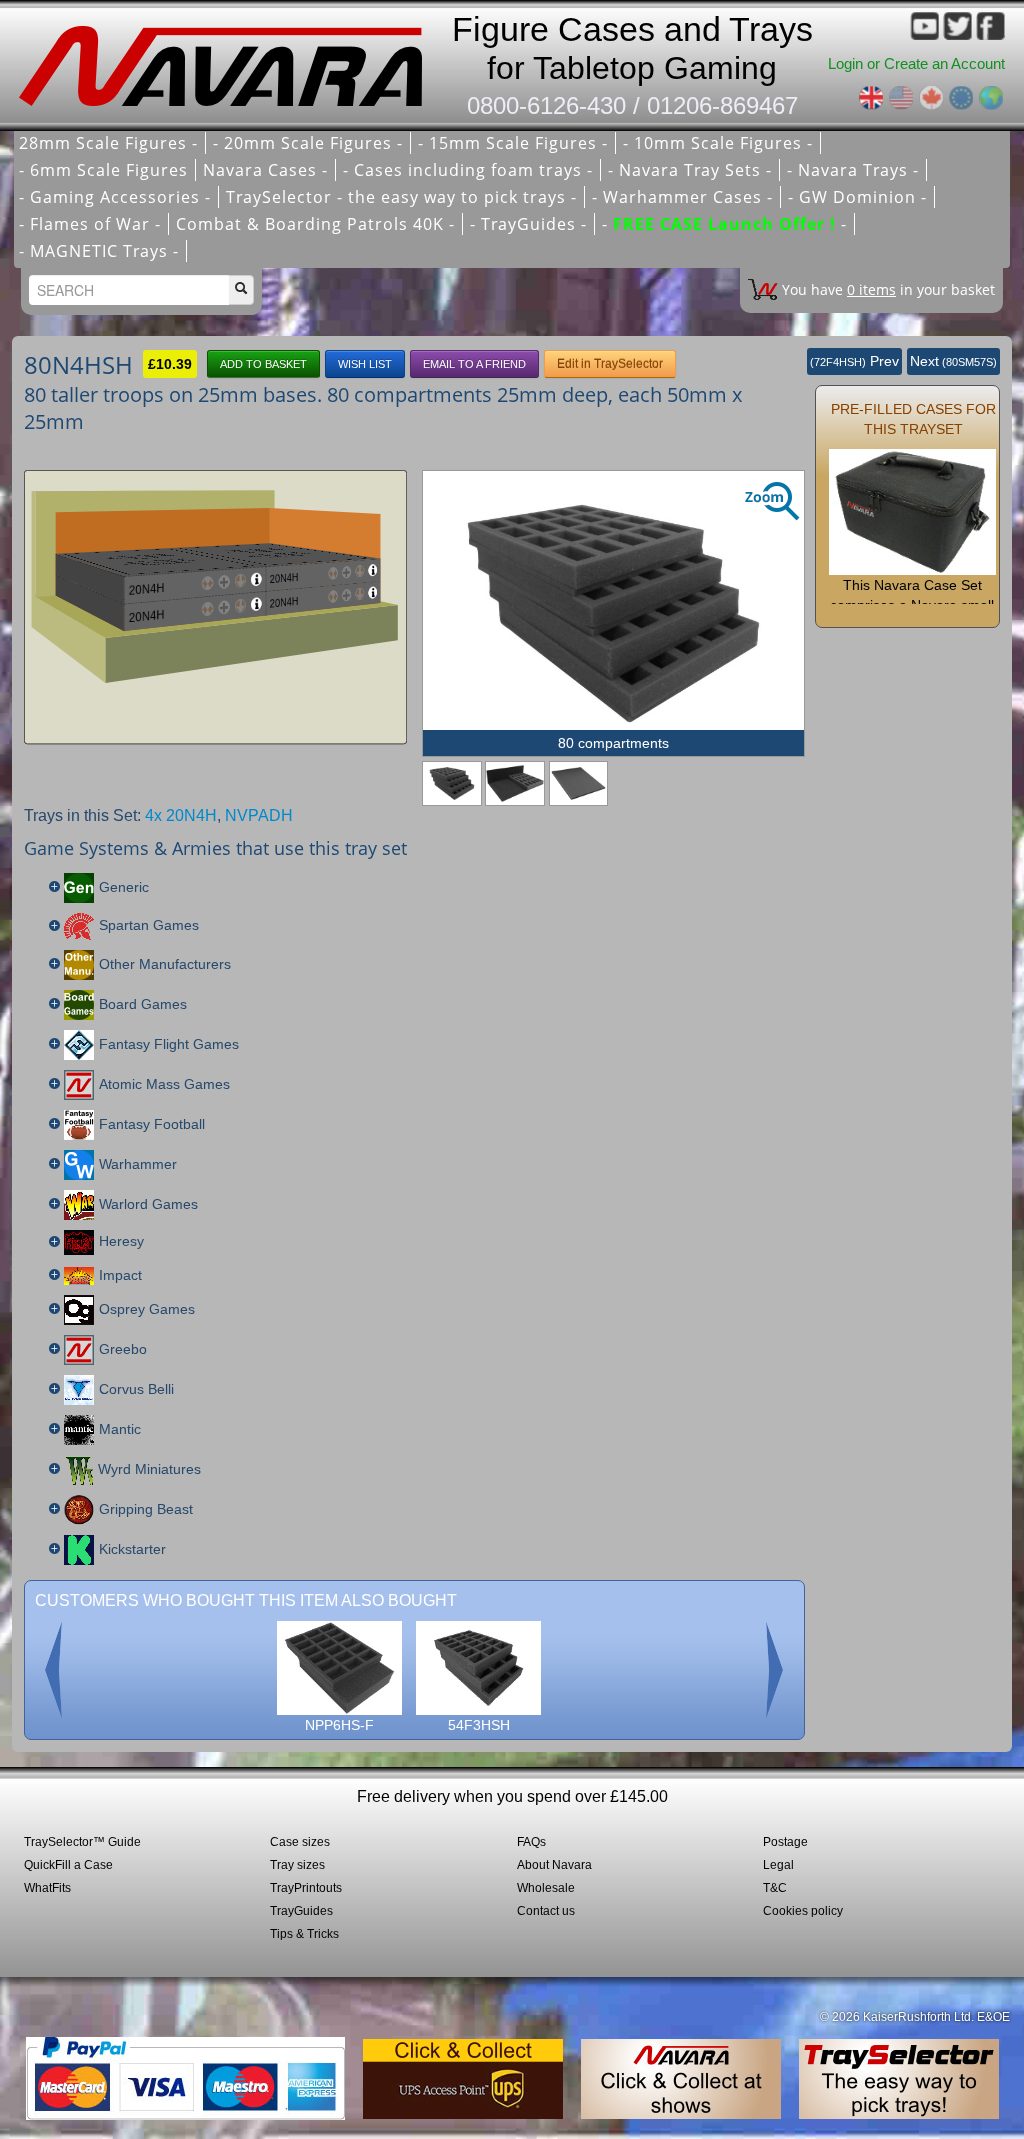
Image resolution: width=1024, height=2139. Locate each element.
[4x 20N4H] (514, 783)
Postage (785, 1842)
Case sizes (300, 1842)
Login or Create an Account (916, 63)
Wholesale (546, 1888)
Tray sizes (297, 1865)
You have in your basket (888, 289)
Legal (778, 1865)
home (226, 60)
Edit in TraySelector (610, 364)
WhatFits (47, 1888)
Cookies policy (803, 1911)
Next (953, 361)
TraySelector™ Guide (82, 1842)
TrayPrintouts (306, 1888)
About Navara (554, 1865)
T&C (775, 1888)
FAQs (531, 1842)
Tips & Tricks (304, 1934)
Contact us (546, 1911)
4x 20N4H (181, 815)
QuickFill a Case (68, 1865)
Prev (854, 361)
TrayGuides (301, 1911)
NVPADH (259, 815)
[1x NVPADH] (578, 783)
